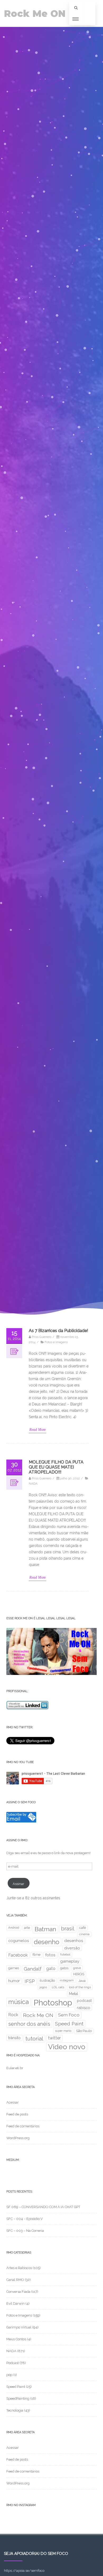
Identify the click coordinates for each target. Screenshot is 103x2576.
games (14, 1968)
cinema (84, 1934)
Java (82, 1981)
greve (77, 1968)
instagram (67, 1980)
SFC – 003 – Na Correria (25, 2231)
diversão (72, 1948)
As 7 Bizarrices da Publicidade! (58, 1331)
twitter (54, 2038)
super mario (63, 2031)
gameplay (70, 1961)
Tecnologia (15, 2410)
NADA (33, 1484)
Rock (13, 2015)
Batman (45, 1929)
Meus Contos (16, 2339)
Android (14, 1928)
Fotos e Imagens (56, 1342)
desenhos (74, 1941)
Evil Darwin (15, 2303)
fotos (50, 1955)
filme (36, 1955)
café (83, 1928)
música (18, 2002)
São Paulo (84, 2031)
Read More (38, 1430)
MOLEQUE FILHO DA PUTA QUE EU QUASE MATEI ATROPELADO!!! (56, 1467)
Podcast (13, 2363)
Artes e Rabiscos (19, 2268)
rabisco (83, 2008)
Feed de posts (17, 2114)
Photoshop (53, 2003)
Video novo (67, 2047)
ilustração (47, 1980)
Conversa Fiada (18, 2292)
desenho (47, 1942)
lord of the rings (80, 1987)
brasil (68, 1929)
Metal (74, 1994)
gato (51, 1969)
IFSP (30, 1981)
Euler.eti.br (15, 2068)
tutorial (34, 2039)
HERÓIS (79, 1974)
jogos (43, 1987)
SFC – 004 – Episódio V (25, 2219)
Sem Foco (69, 2015)
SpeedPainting (18, 2399)
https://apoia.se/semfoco (24, 2571)
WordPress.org (18, 2138)
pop (9, 2375)
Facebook (18, 1955)
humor (14, 1981)
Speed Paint (69, 2024)
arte (27, 1928)
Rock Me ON (35, 14)
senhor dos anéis (29, 2024)
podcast (84, 2000)
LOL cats (58, 1987)
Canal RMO (15, 2280)
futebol (65, 1954)
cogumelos (19, 1941)
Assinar (18, 1884)
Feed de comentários (23, 2126)
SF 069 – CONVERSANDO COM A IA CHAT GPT (43, 2207)
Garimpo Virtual (19, 2327)
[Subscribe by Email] (21, 1821)
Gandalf (33, 1969)
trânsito (14, 2038)
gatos (64, 1968)
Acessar (13, 2102)
